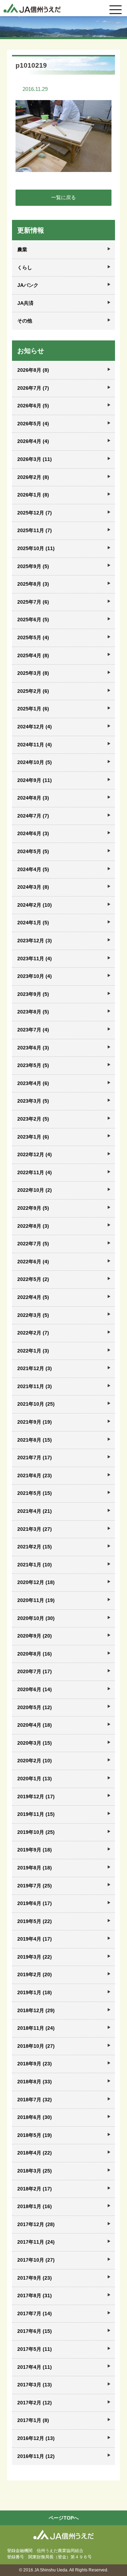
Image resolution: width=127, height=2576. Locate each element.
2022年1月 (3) (33, 1351)
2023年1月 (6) (33, 1137)
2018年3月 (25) (35, 2171)
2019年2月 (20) (35, 1974)
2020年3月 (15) (35, 1743)
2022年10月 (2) (35, 1190)
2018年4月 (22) (35, 2153)
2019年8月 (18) (35, 1868)
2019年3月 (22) (35, 1957)
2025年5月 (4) (33, 637)
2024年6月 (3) (33, 833)
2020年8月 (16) (35, 1654)
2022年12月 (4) (35, 1154)
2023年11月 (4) (35, 959)
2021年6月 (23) (35, 1475)
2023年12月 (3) (35, 941)
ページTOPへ (64, 2518)
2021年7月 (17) (35, 1458)
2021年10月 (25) (36, 1404)
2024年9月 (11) (35, 780)
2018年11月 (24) (36, 2028)
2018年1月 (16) (35, 2206)
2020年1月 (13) (35, 1779)
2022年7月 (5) (33, 1244)
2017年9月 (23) (35, 2278)
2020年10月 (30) (36, 1618)
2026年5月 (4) (33, 424)
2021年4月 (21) (35, 1511)
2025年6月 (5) (33, 620)
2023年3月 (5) (33, 1101)
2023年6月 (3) (33, 1048)
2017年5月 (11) (35, 2349)
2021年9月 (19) (35, 1422)
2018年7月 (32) (35, 2100)
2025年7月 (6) (33, 602)
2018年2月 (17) (35, 2189)
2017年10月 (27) (36, 2260)
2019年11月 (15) (36, 1814)
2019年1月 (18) (35, 1992)
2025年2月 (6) (33, 691)
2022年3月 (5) (33, 1315)
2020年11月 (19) (36, 1600)
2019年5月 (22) (35, 1921)
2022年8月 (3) (33, 1226)
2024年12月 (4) (35, 727)
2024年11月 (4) (35, 745)
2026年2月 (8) (33, 477)
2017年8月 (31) (35, 2295)
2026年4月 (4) (33, 441)
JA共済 (25, 303)
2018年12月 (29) (36, 2010)
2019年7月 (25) (35, 1886)
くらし (25, 267)
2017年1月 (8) (33, 2420)
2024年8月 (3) (33, 798)
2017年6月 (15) (35, 2331)
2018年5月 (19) (35, 2135)
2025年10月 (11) (36, 548)
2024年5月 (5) (33, 851)
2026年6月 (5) (33, 406)
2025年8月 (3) (33, 584)
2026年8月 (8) (33, 370)
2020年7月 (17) (35, 1671)
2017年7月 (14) (35, 2313)
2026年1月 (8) (33, 495)
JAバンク (28, 285)
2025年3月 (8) (33, 673)
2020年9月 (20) (35, 1636)
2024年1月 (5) (33, 923)
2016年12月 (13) (36, 2438)
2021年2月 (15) (35, 1547)
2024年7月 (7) (33, 816)
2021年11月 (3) (35, 1386)
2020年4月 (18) (35, 1725)
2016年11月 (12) (36, 2456)
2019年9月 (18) (35, 1850)
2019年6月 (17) (35, 1903)
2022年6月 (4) (33, 1262)
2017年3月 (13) (35, 2385)
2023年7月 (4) (33, 1030)
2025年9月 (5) (33, 566)
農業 (22, 249)
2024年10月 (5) (35, 762)
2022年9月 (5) (33, 1208)
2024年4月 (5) (33, 869)
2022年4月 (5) (33, 1297)
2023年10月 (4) (35, 976)
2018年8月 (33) (35, 2082)
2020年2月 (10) (35, 1761)
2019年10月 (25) (36, 1832)
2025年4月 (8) (33, 655)
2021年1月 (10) (35, 1565)
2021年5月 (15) (35, 1493)
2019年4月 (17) (35, 1939)
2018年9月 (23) (35, 2064)
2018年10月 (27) (36, 2046)
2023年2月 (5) (33, 1119)
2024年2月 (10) (35, 905)
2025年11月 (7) (35, 530)
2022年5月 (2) (33, 1279)
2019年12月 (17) (36, 1797)
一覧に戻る (64, 197)
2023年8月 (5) (33, 1012)
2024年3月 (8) (33, 887)
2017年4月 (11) (35, 2367)
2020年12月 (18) (36, 1582)
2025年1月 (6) (33, 709)
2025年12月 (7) (35, 513)
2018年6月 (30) (35, 2117)
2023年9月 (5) (33, 994)
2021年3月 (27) (35, 1529)
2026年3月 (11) (35, 459)
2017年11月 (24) (36, 2242)
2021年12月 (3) (35, 1368)
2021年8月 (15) (35, 1440)
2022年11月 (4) (35, 1172)
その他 (25, 321)
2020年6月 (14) (35, 1689)
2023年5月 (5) (33, 1065)
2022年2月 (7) (33, 1333)
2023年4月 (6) (33, 1083)
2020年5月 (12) (35, 1707)
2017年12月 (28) (36, 2224)
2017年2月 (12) (35, 2403)
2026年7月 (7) (33, 388)
